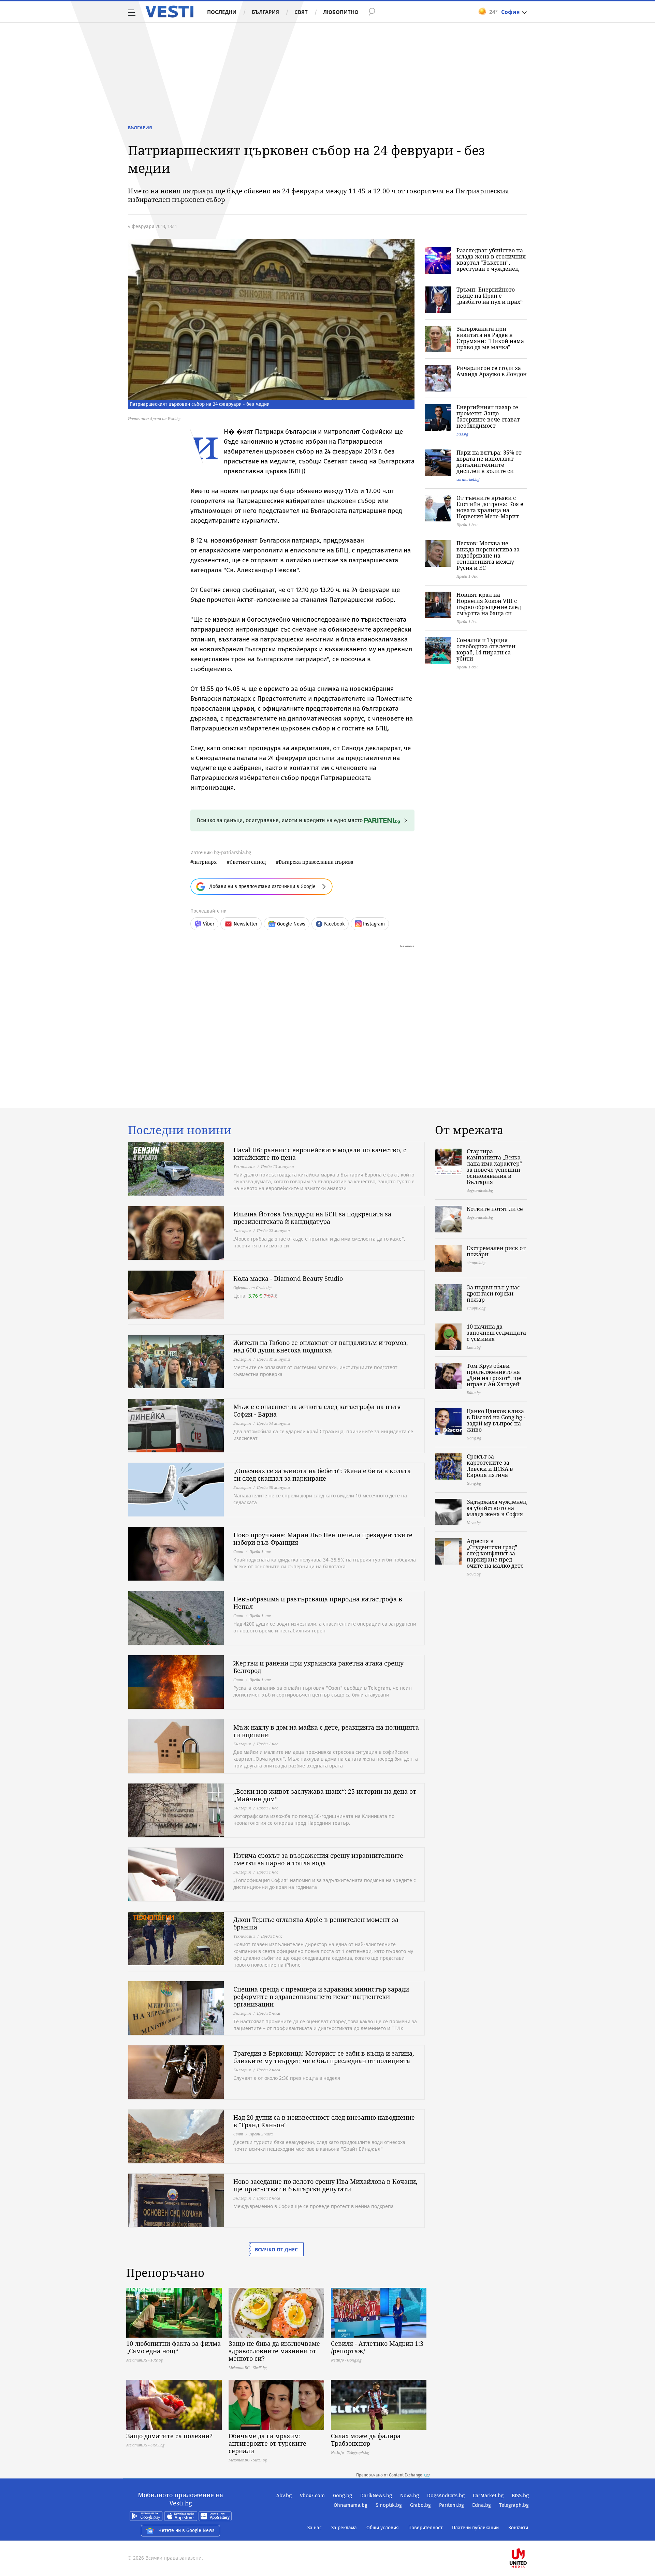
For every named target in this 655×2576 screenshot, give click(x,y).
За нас (315, 2528)
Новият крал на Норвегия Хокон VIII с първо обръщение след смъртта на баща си (489, 604)
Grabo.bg (420, 2505)
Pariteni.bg (452, 2505)
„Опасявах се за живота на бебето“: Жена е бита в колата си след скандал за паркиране (322, 1475)
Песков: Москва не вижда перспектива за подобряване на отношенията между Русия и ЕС (488, 556)
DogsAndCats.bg (446, 2496)
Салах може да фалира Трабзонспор (366, 2440)
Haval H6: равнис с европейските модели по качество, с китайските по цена (320, 1154)
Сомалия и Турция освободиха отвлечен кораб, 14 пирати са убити (486, 649)
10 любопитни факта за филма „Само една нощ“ (173, 2347)
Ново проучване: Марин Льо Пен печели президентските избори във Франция (323, 1539)
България (265, 12)
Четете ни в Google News (187, 2530)
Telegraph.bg (514, 2505)
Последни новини (180, 1130)
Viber (209, 924)
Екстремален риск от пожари (496, 1251)
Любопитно (341, 12)
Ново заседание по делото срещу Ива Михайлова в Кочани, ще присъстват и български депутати (325, 2185)
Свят (301, 12)
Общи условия (383, 2528)
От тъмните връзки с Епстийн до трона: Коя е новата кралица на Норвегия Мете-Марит (490, 507)
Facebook (334, 924)
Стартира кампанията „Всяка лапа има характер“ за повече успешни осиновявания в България (494, 1167)
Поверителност (425, 2528)
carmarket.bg (468, 479)
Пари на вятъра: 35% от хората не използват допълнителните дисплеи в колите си (489, 462)
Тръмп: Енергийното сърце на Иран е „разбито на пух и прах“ (490, 296)
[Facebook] (528, 2536)
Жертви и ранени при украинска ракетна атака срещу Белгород (318, 1667)
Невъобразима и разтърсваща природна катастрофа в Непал (318, 1603)
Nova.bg (410, 2496)
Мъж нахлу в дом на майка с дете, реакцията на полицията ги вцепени (326, 1731)
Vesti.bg (169, 12)
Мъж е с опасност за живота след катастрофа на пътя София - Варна (317, 1410)
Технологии (244, 1166)
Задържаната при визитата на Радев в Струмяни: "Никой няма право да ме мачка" (490, 338)
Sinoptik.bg (389, 2505)
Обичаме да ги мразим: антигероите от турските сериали (267, 2443)
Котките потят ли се (495, 1209)
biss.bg (462, 434)
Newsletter (246, 924)
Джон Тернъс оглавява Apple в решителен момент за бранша (316, 1923)
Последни (222, 12)
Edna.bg (482, 2505)
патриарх (205, 862)
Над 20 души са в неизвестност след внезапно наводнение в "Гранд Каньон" (324, 2121)
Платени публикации (475, 2528)
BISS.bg (520, 2496)
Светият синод (248, 862)
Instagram (374, 924)
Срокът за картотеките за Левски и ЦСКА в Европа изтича (490, 1466)
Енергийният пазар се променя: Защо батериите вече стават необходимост (488, 416)
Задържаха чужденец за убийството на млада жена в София (497, 1508)
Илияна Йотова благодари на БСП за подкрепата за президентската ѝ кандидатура (312, 1218)
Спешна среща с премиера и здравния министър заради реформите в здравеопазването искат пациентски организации (321, 1997)
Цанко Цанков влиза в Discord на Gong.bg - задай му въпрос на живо (496, 1420)
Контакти (518, 2528)
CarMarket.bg (488, 2496)
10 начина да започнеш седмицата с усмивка (496, 1333)
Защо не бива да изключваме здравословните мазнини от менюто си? (274, 2351)
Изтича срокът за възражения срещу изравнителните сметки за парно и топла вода (318, 1859)
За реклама (344, 2528)
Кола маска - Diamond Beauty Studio (288, 1278)
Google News (291, 924)
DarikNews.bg (376, 2496)
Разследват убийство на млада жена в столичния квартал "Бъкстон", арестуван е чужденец (491, 260)
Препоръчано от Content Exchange (389, 2475)
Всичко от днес (276, 2249)
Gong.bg (343, 2496)
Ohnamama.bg (351, 2505)
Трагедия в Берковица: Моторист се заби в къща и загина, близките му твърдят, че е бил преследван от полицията (324, 2057)
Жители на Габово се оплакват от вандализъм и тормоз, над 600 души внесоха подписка (321, 1346)
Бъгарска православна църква (316, 862)
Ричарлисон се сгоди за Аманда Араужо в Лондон (492, 371)
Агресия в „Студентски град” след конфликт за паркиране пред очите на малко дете (495, 1553)
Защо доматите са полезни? (169, 2436)
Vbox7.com (312, 2496)
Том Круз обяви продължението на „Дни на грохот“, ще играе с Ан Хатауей (494, 1375)
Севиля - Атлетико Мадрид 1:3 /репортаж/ (377, 2347)
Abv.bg (284, 2496)
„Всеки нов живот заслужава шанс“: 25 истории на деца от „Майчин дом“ (325, 1795)
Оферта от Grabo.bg (252, 1287)
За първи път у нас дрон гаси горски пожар (493, 1293)
